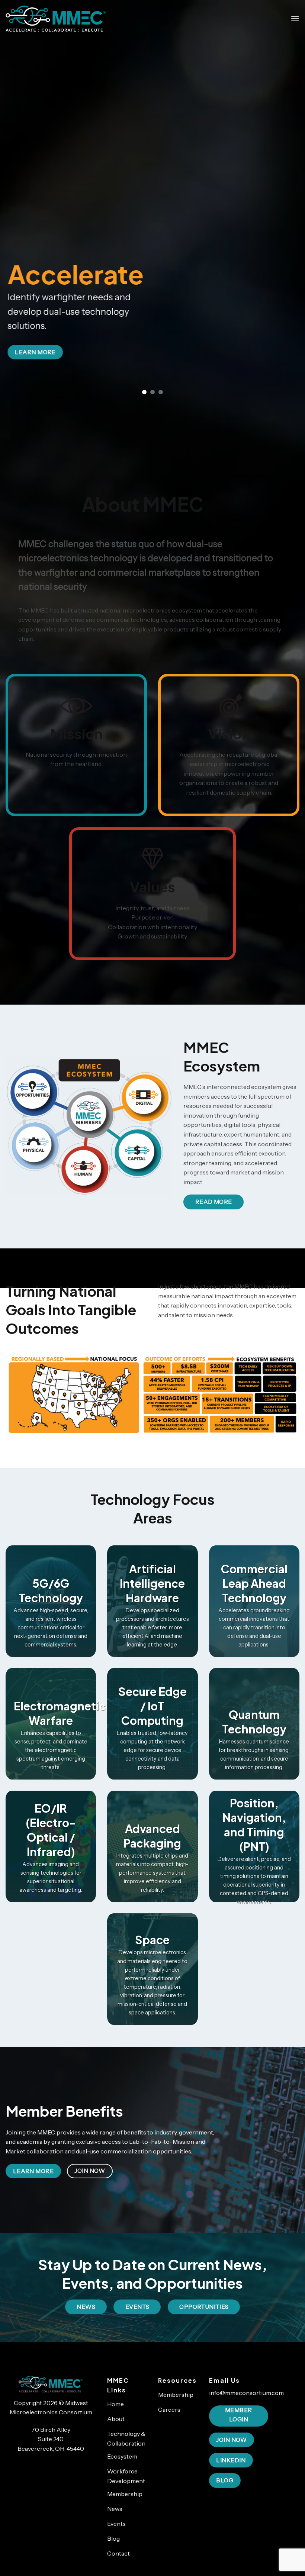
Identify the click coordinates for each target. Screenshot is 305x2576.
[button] (295, 18)
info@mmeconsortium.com (246, 2393)
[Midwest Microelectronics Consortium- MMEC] (56, 18)
